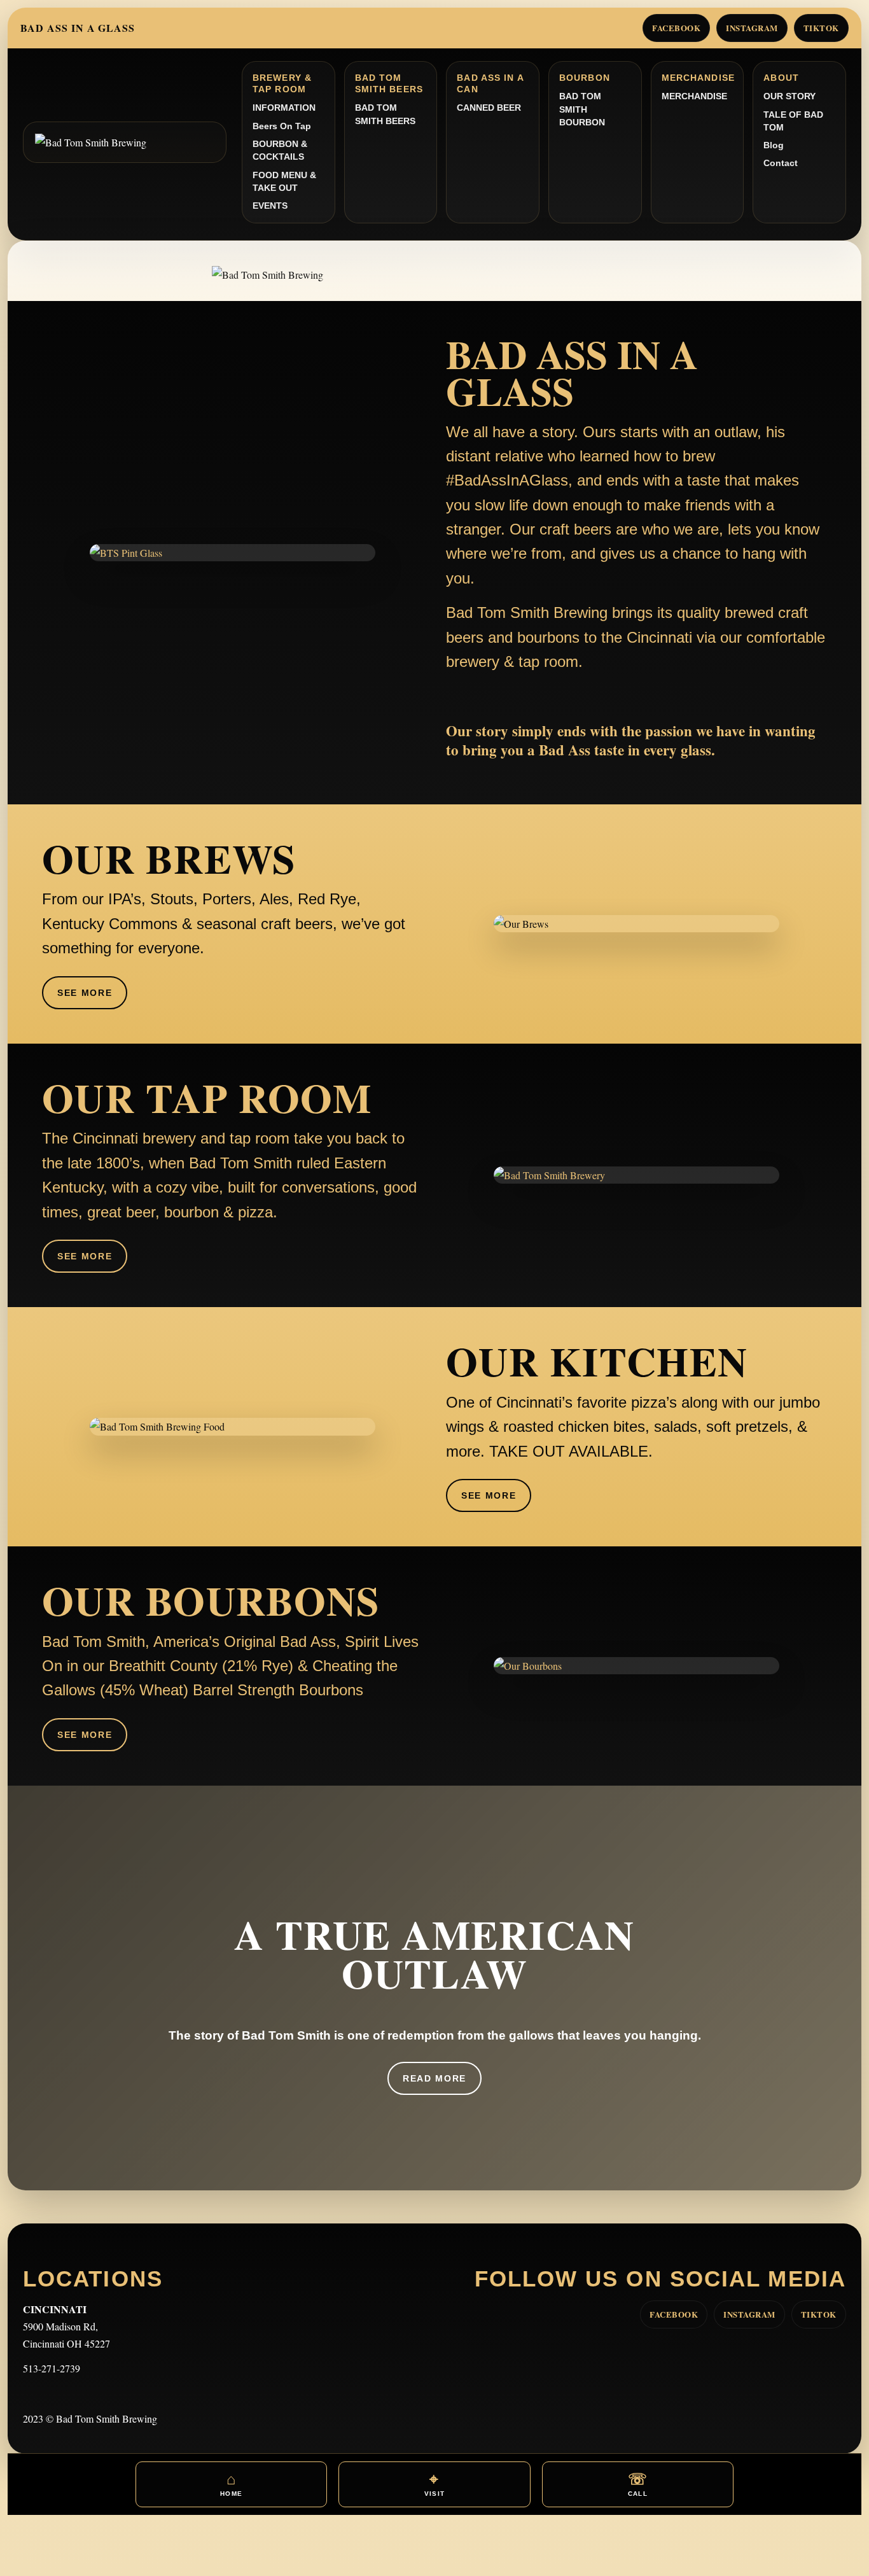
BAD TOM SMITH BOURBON (582, 109)
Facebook (676, 28)
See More (85, 993)
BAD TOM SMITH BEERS (385, 114)
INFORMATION (284, 108)
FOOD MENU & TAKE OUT (284, 181)
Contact (781, 163)
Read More (434, 2078)
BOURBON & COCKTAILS (280, 150)
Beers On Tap (282, 126)
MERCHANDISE (694, 96)
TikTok (821, 28)
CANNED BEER (489, 108)
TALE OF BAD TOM (793, 121)
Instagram (752, 28)
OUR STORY (789, 96)
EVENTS (270, 206)
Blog (774, 145)
